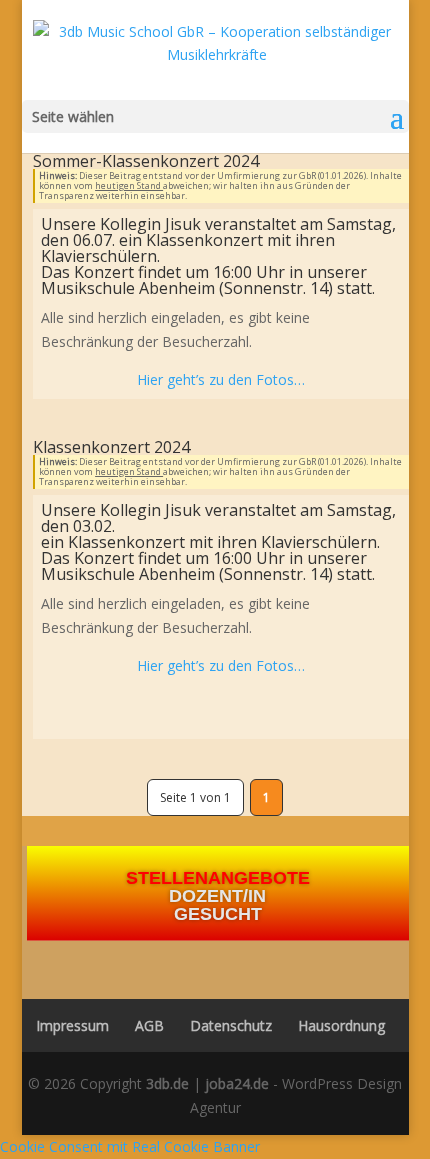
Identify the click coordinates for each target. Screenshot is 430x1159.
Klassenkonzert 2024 (111, 447)
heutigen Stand (129, 185)
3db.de (167, 1083)
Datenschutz (231, 1025)
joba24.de (237, 1083)
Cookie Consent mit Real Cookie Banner (130, 1146)
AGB (149, 1025)
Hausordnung (341, 1025)
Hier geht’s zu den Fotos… (221, 379)
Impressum (66, 1025)
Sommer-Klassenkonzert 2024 (146, 161)
